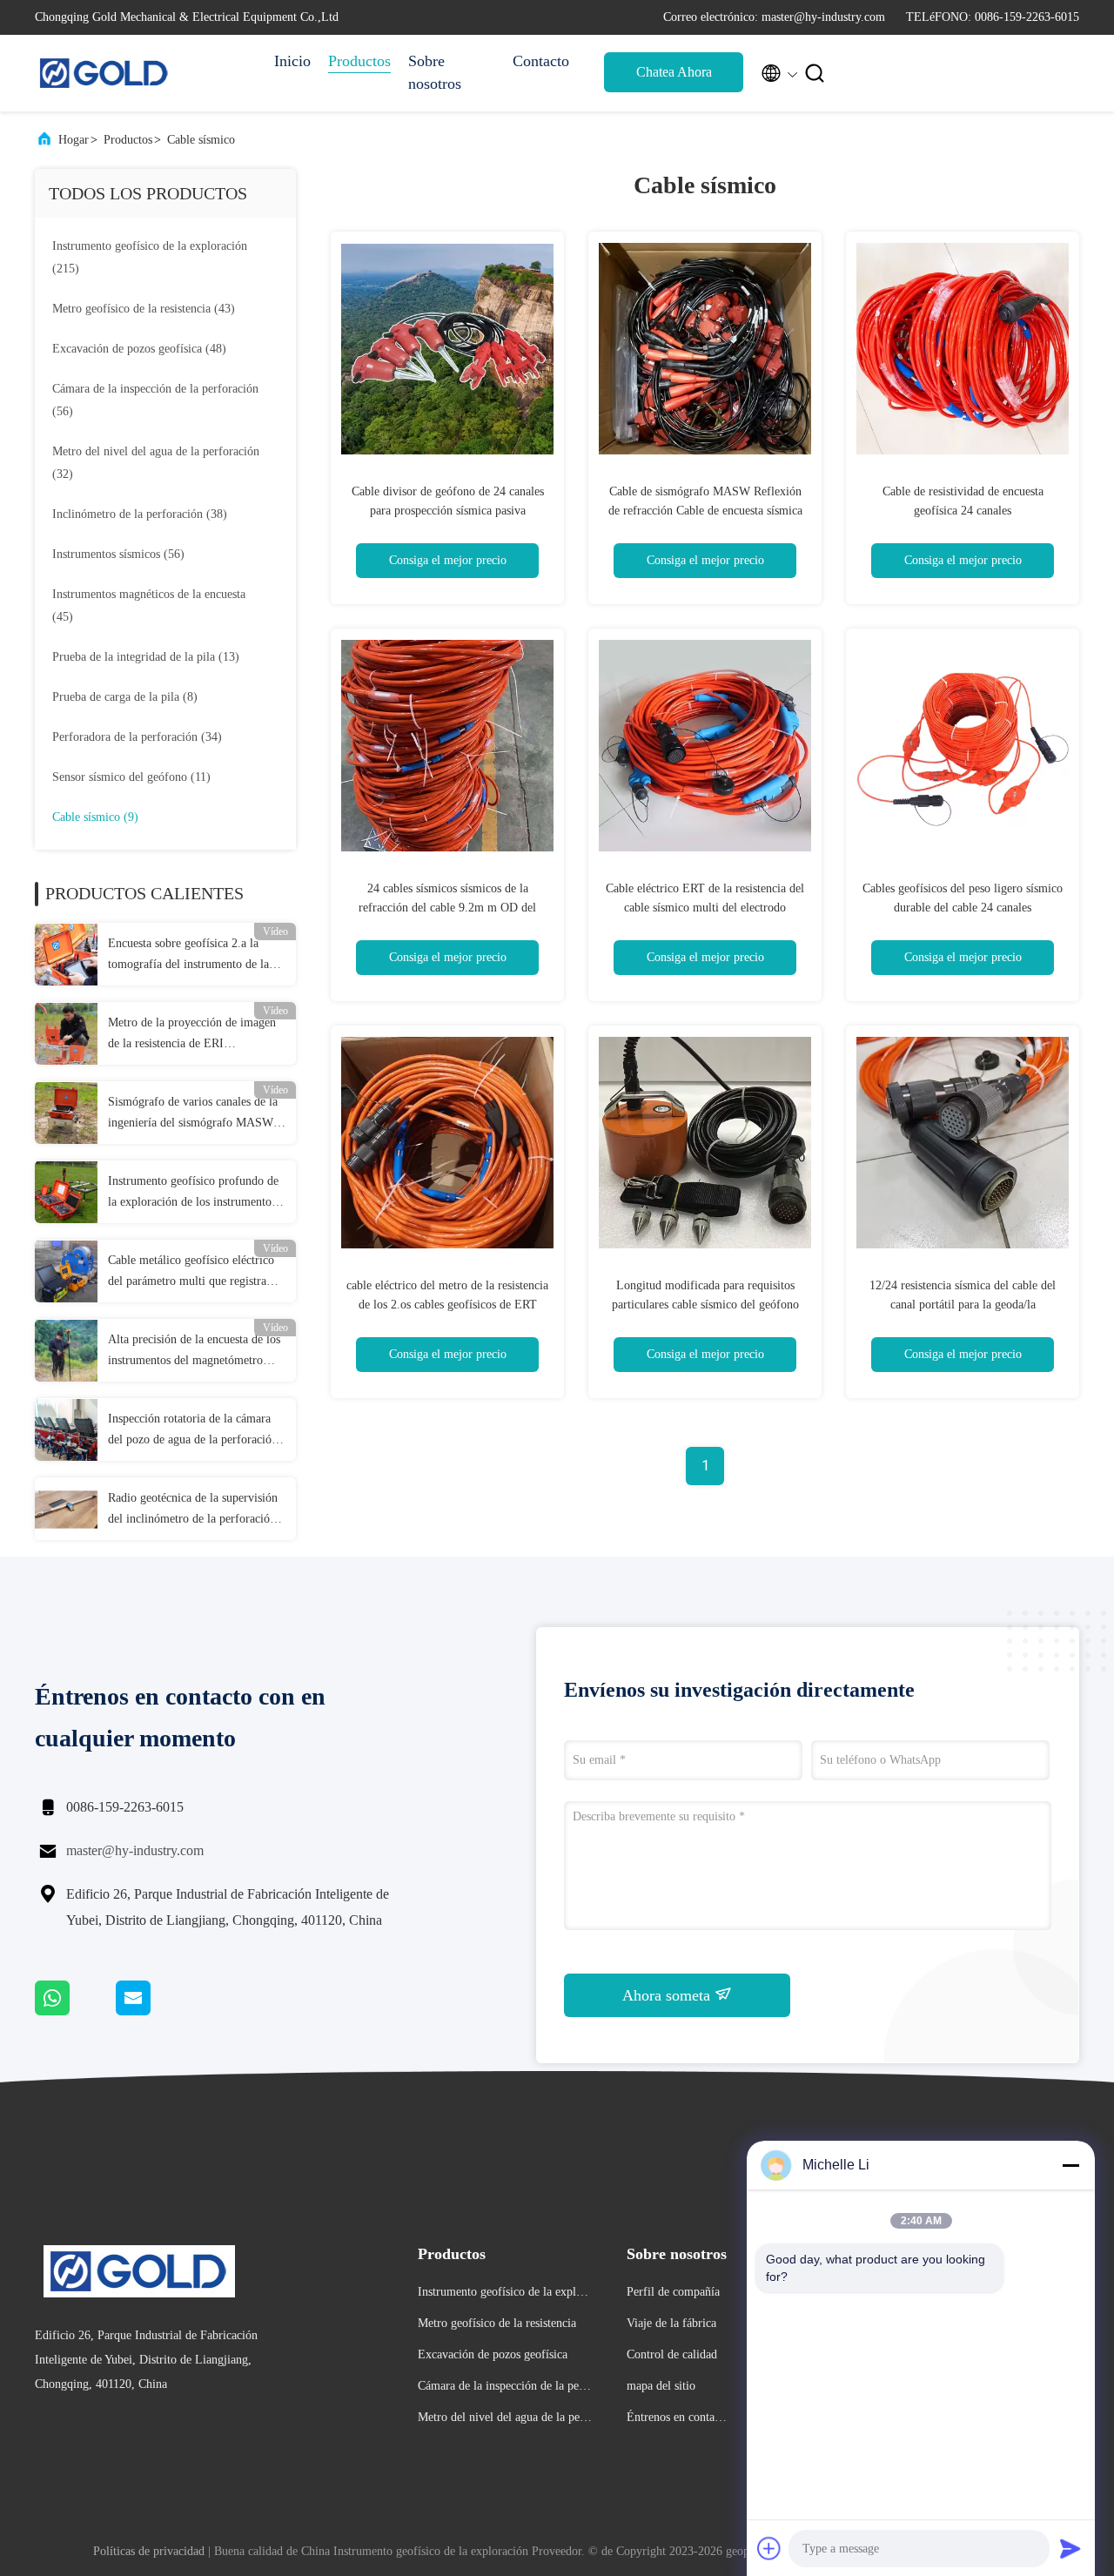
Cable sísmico (201, 140)
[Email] (155, 2011)
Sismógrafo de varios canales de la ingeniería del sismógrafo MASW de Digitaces (193, 1114)
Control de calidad (672, 2354)
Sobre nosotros (435, 72)
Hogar (74, 140)
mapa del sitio (661, 2386)
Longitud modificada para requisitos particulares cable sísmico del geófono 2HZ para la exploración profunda (705, 1305)
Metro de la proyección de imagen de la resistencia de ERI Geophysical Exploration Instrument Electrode (192, 1035)
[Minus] (1070, 2165)
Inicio (292, 61)
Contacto (541, 61)
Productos (359, 61)
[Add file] (769, 2548)
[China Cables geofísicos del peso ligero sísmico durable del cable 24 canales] (963, 745)
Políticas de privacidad (149, 2551)
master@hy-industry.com (135, 1850)
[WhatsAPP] (75, 2011)
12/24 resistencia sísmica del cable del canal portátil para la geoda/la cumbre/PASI (963, 1305)
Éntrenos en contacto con (678, 2420)
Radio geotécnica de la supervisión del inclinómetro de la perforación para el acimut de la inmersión (193, 1510)
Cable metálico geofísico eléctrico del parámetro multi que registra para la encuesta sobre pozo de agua (195, 1273)
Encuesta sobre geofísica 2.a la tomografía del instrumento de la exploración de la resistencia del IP (194, 956)
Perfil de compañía (673, 2292)
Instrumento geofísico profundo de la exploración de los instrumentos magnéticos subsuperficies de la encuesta (193, 1194)
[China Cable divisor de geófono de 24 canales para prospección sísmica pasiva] (447, 348)
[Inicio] (104, 73)
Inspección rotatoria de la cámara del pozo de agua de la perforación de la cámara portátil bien (193, 1431)
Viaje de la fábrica (671, 2323)
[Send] (1070, 2548)
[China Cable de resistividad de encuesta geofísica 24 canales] (963, 348)
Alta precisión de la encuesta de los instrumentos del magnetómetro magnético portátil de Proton (194, 1352)
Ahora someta (668, 1995)
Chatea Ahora (674, 72)
